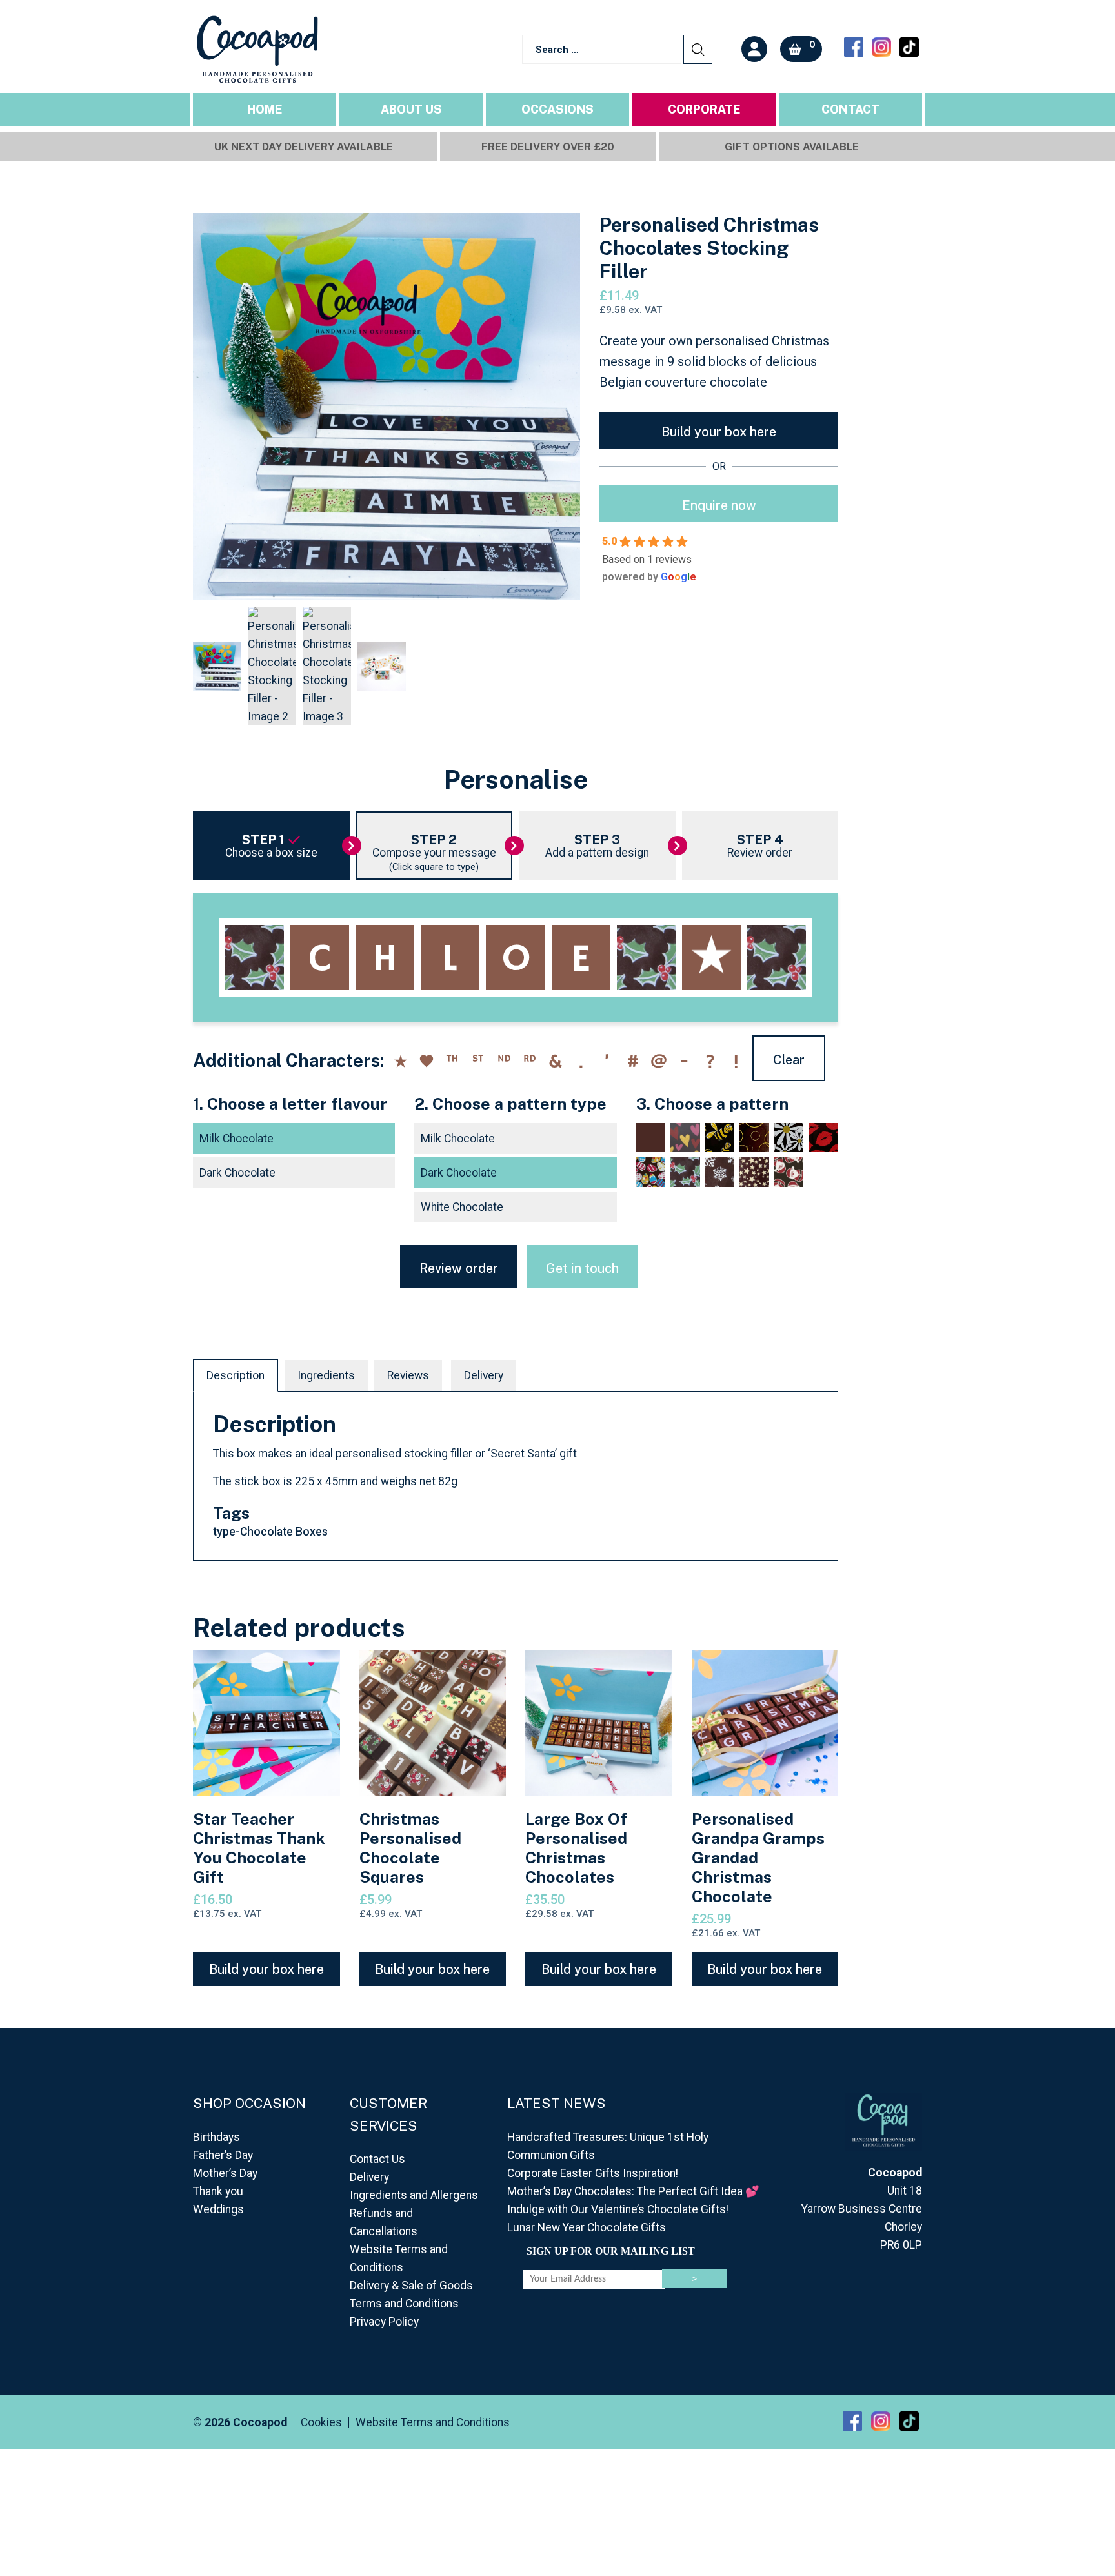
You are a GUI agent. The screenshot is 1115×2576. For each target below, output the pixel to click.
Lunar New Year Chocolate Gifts (587, 2227)
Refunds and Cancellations (384, 2222)
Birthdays (216, 2137)
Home (265, 109)
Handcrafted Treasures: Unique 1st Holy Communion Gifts (608, 2146)
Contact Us (377, 2159)
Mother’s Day (225, 2173)
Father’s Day (223, 2155)
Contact (850, 109)
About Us (411, 109)
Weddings (218, 2209)
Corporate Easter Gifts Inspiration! (593, 2173)
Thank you (218, 2191)
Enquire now (719, 505)
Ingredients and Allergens (414, 2195)
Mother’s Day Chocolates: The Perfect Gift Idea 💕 (633, 2191)
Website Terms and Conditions (399, 2258)
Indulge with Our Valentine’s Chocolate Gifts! (618, 2209)
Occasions (557, 109)
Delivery (484, 1375)
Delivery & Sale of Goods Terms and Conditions (411, 2295)
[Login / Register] (754, 49)
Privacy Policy (384, 2322)
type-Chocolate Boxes (270, 1532)
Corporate (704, 109)
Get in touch (582, 1268)
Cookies (321, 2423)
